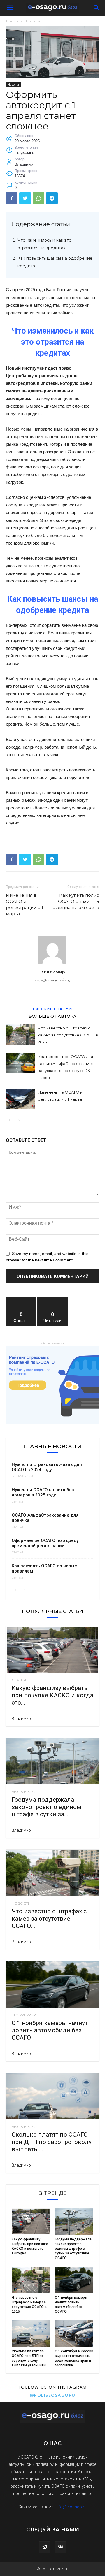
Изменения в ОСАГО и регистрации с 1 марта (24, 904)
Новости (32, 21)
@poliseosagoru (53, 2395)
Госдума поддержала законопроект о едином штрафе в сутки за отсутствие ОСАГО (73, 2249)
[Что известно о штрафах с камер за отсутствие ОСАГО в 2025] (20, 1035)
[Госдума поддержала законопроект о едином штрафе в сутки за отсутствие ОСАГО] (52, 1761)
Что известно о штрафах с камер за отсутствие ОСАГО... (49, 1919)
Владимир (52, 972)
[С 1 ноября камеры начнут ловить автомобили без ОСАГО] (52, 1984)
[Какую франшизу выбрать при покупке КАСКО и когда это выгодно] (52, 1650)
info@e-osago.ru (71, 2507)
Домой (12, 21)
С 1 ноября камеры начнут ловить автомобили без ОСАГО (50, 2030)
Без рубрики (22, 1476)
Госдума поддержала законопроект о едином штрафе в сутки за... (47, 1807)
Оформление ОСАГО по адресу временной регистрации (45, 1543)
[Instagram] (45, 2547)
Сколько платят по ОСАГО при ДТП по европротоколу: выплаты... (52, 2142)
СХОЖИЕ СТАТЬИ (52, 1009)
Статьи (17, 1502)
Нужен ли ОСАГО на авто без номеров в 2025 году (43, 1492)
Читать (53, 1300)
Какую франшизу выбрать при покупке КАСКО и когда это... (52, 1695)
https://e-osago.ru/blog (53, 980)
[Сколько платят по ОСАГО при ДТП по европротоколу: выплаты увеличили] (52, 2096)
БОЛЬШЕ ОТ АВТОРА (52, 1016)
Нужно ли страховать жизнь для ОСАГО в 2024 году (47, 1467)
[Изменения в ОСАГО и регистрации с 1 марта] (20, 1099)
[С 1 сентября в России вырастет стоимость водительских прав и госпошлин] (74, 2334)
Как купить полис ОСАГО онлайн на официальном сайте (76, 901)
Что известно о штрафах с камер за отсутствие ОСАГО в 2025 (68, 1035)
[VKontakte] (60, 2547)
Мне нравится (21, 1300)
